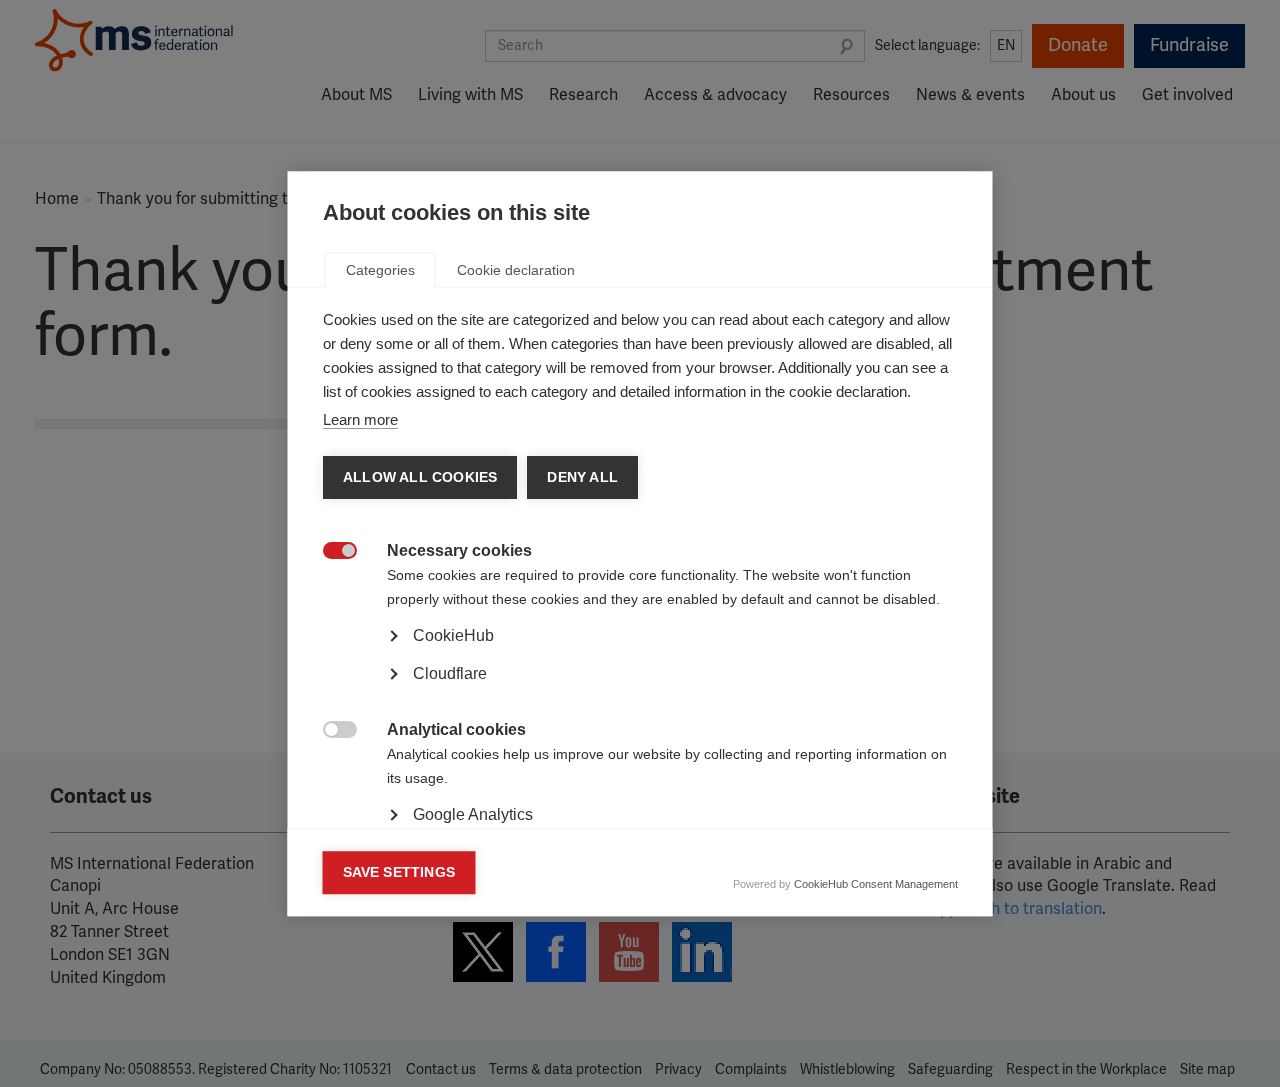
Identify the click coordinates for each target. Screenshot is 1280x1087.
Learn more (360, 419)
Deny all (582, 477)
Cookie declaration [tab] (516, 270)
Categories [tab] (380, 270)
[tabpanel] (640, 692)
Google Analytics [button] (473, 814)
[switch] (329, 552)
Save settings (399, 872)
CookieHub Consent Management (876, 884)
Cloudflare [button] (450, 673)
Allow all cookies (420, 477)
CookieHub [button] (453, 635)
